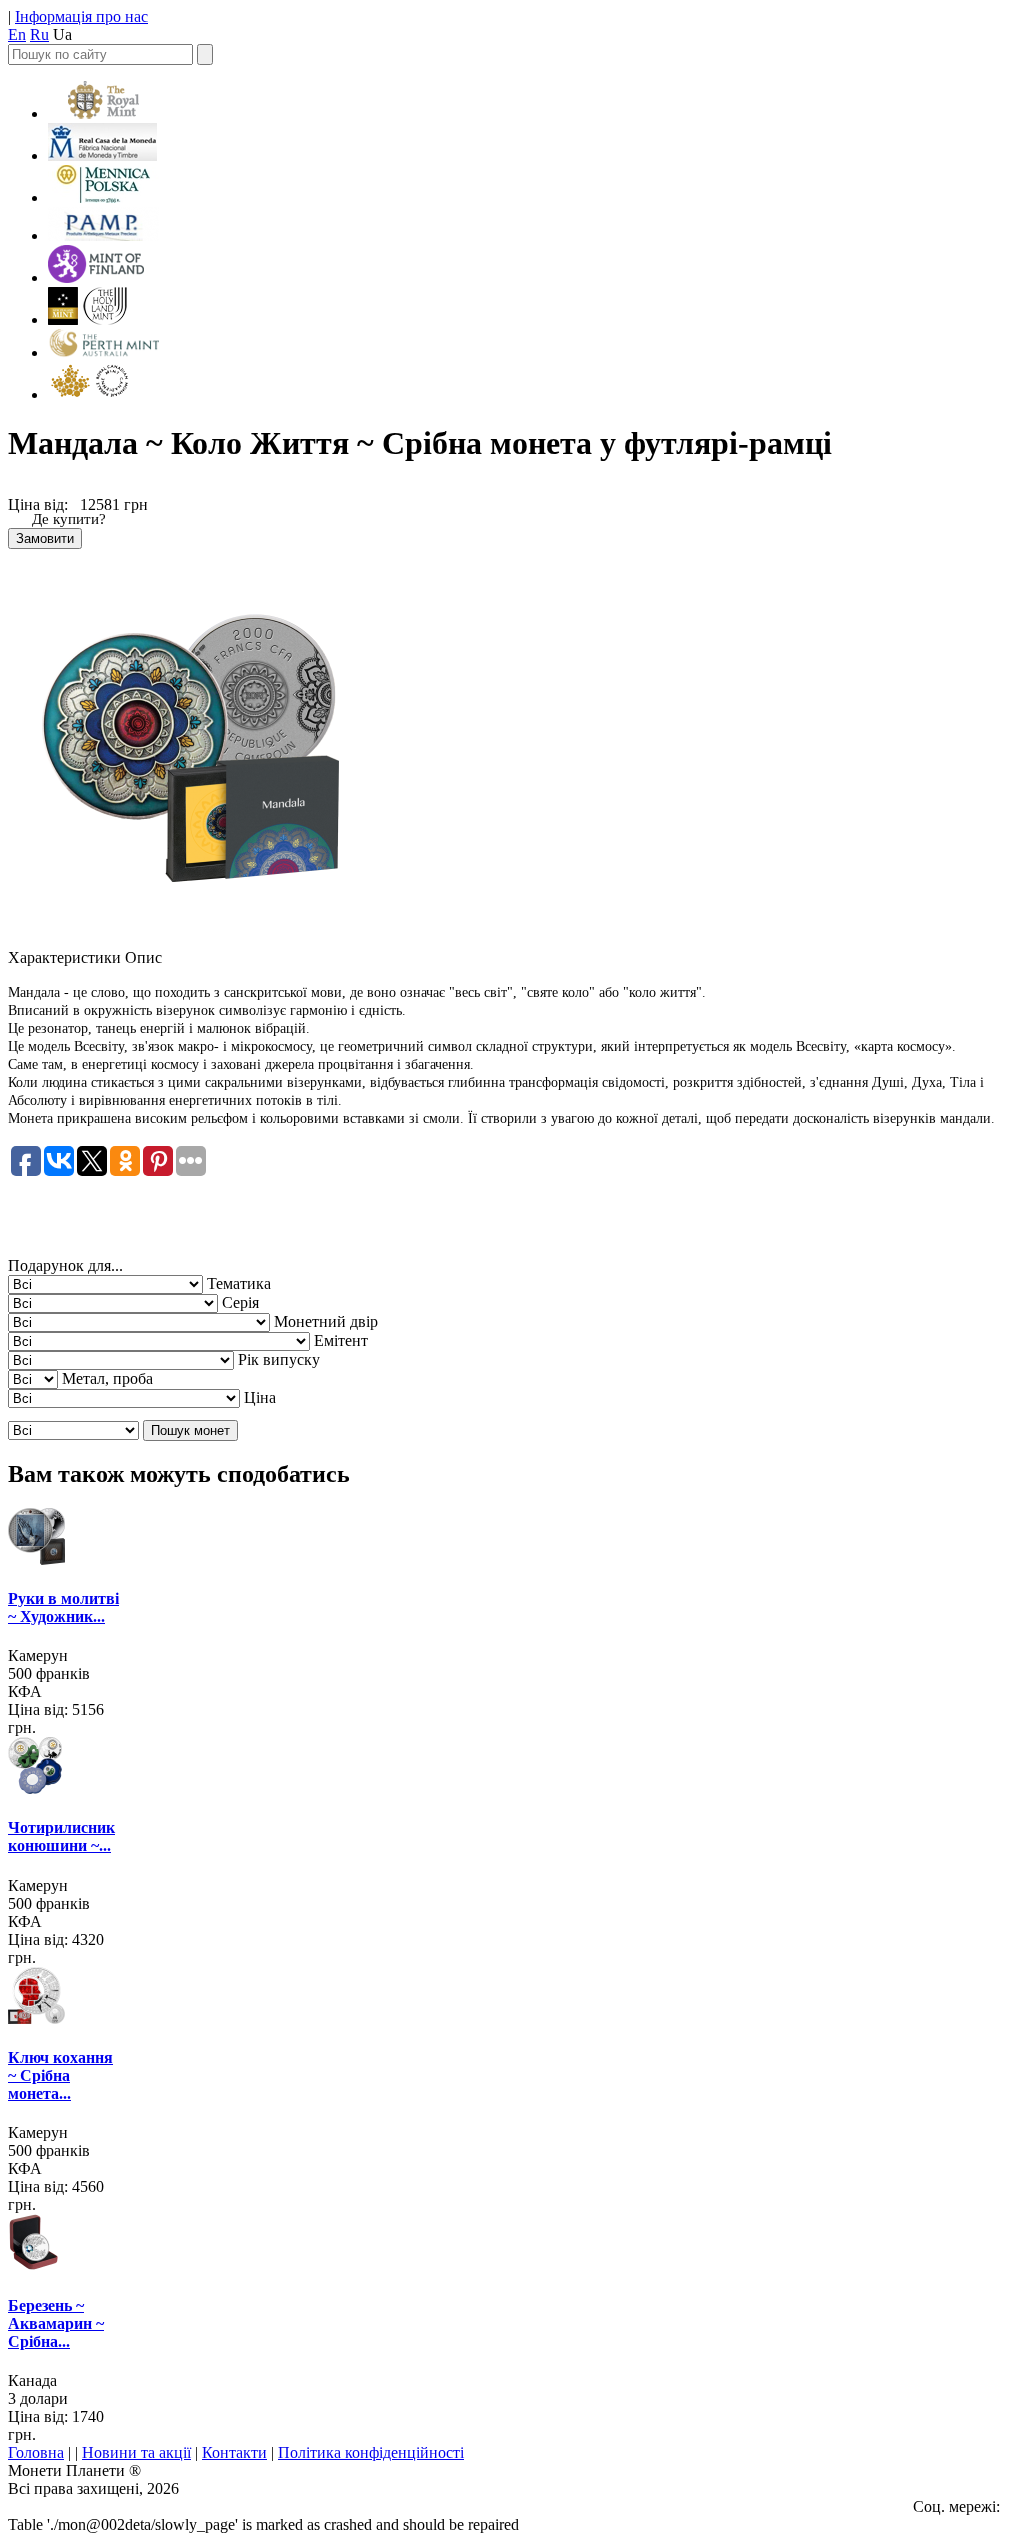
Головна (36, 2452)
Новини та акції (136, 2452)
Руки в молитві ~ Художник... (63, 1607)
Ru (39, 34)
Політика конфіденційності (371, 2452)
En (17, 34)
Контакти (234, 2452)
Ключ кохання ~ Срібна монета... (60, 2075)
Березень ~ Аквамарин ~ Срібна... (56, 2323)
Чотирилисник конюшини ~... (61, 1836)
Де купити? (69, 519)
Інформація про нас (81, 16)
